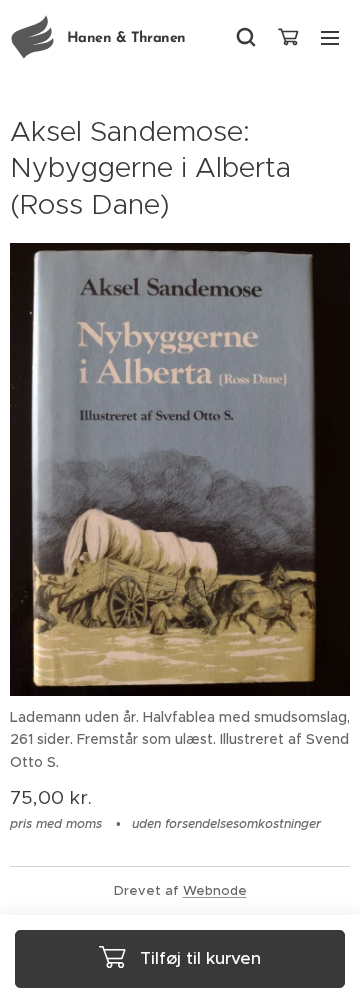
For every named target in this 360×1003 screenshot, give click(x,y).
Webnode (215, 890)
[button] (246, 37)
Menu (330, 37)
